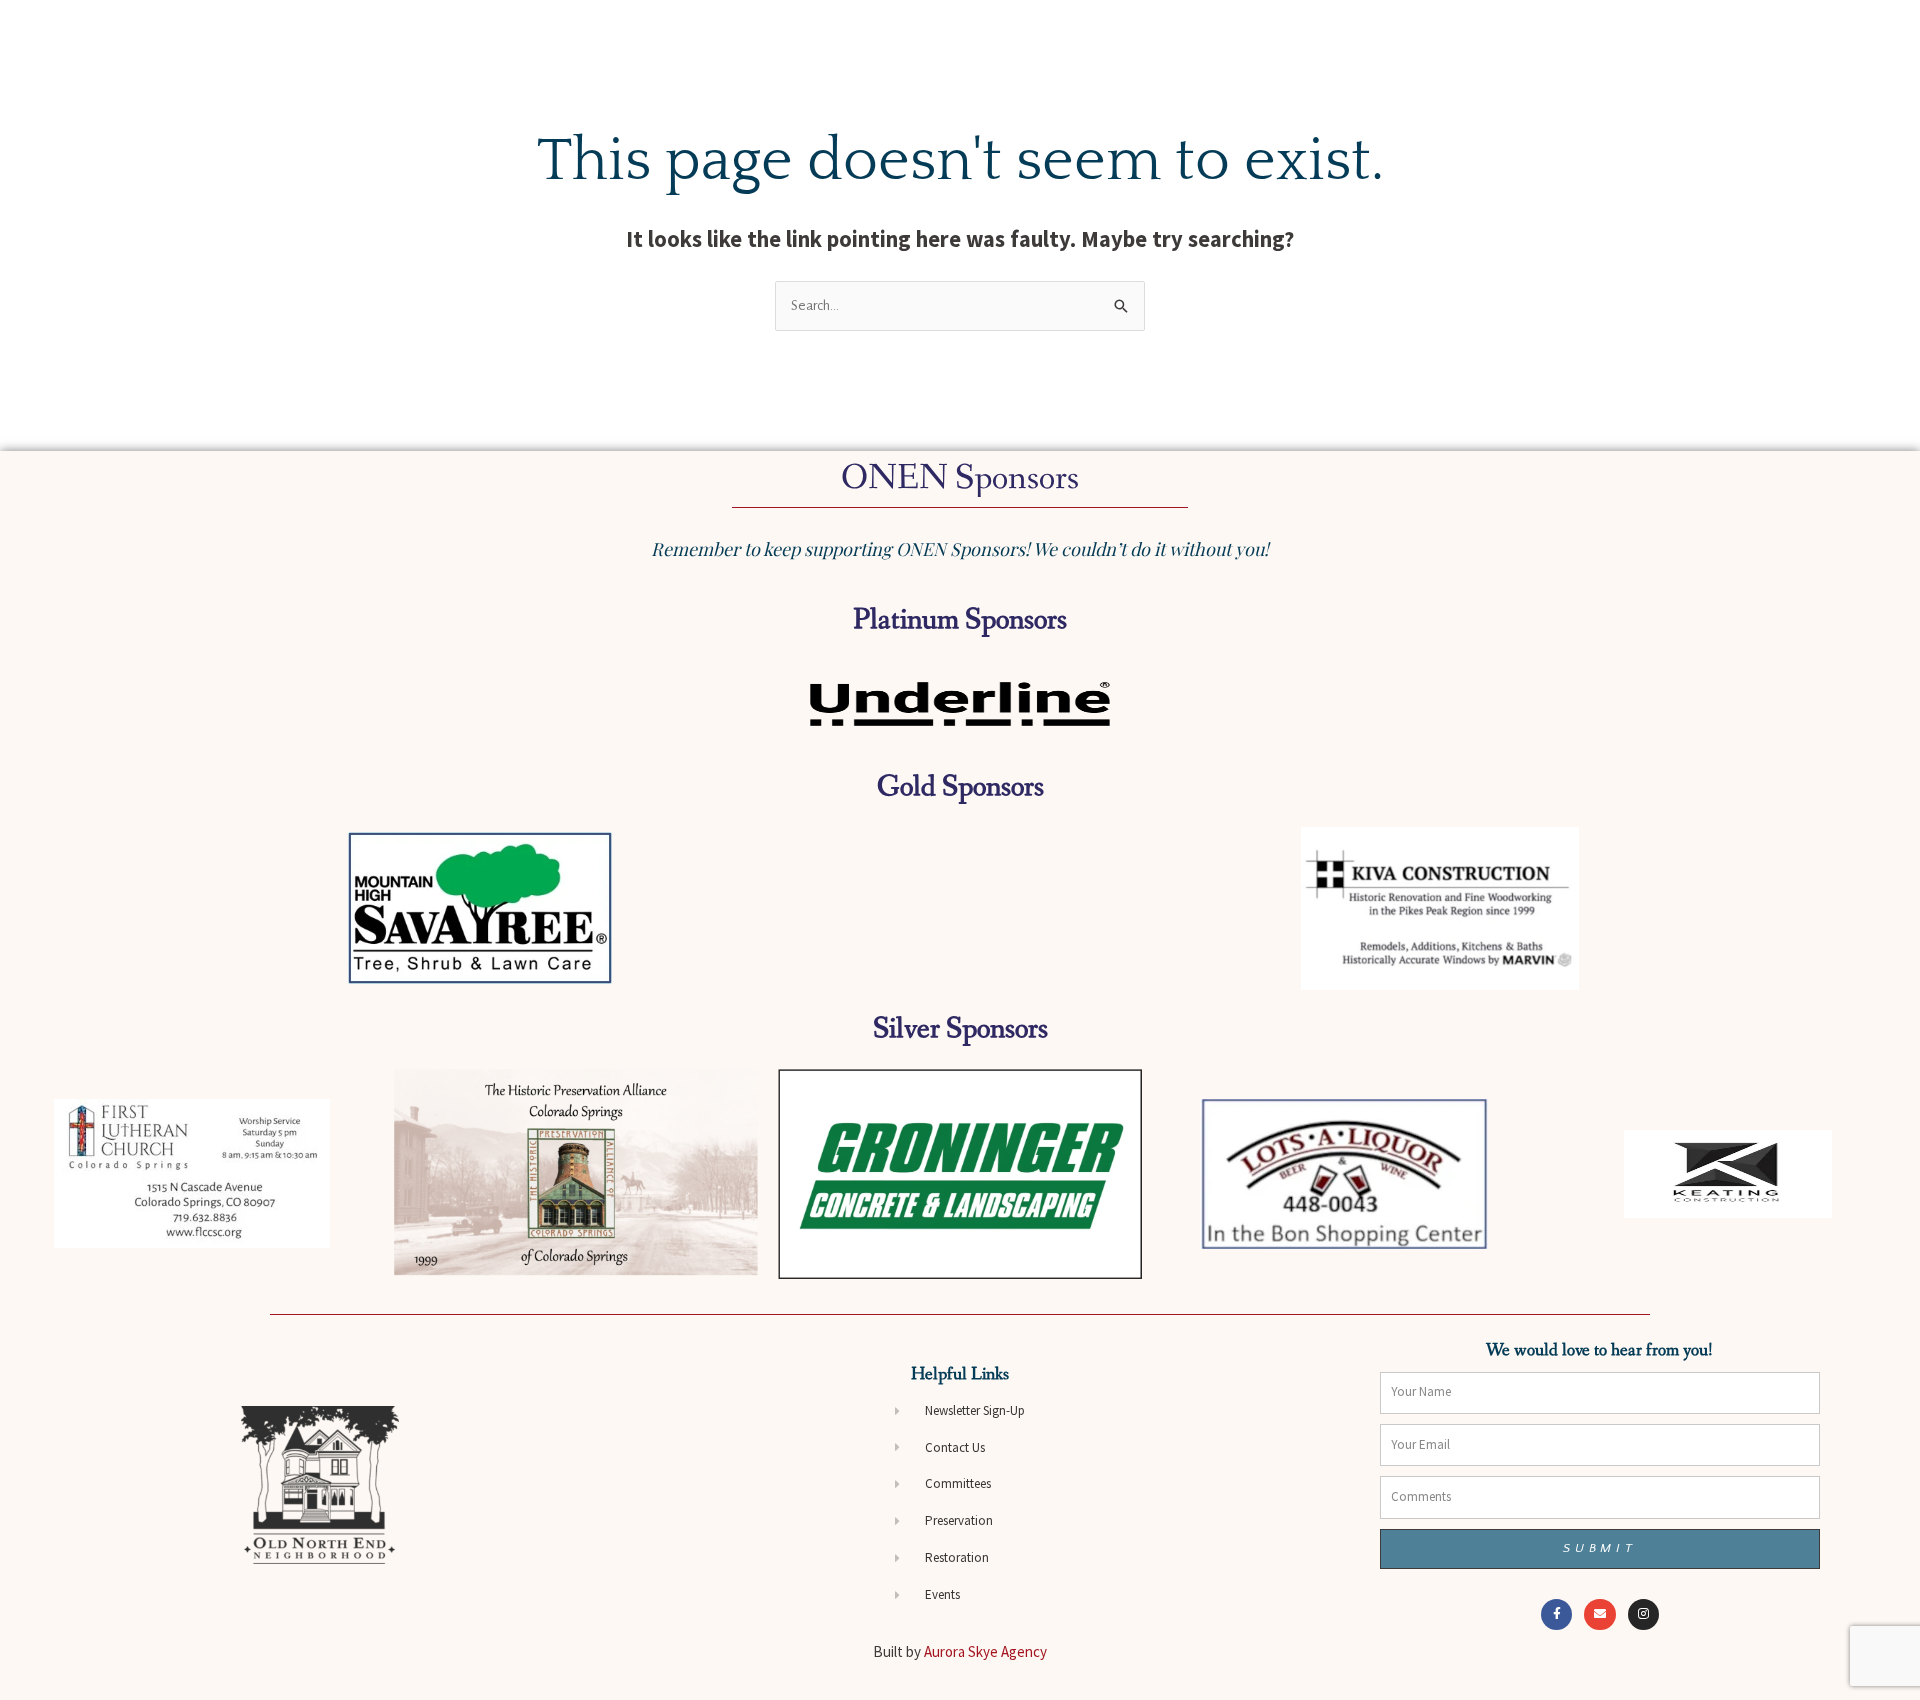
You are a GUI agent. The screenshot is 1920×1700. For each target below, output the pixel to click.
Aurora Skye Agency (985, 1651)
